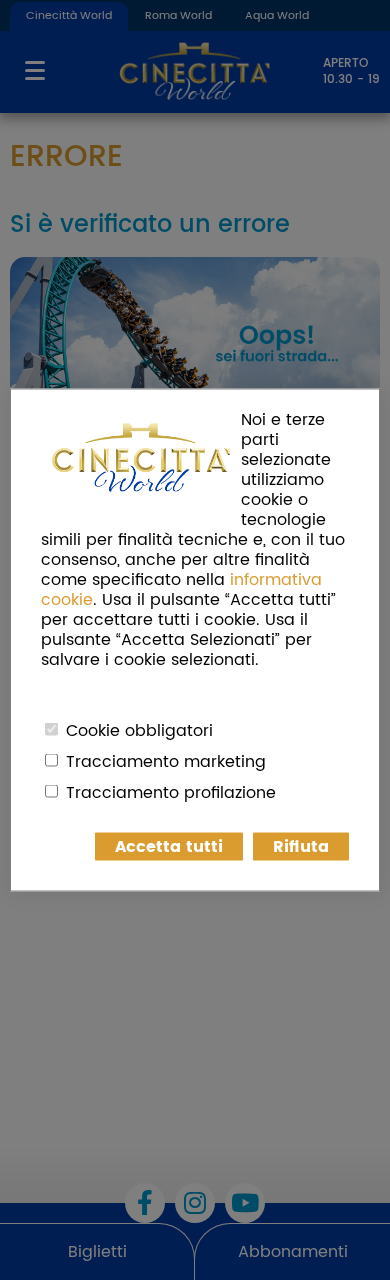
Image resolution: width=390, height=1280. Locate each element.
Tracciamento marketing (166, 762)
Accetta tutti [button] (169, 847)
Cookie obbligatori (139, 731)
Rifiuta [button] (301, 847)
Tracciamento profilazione (171, 793)
